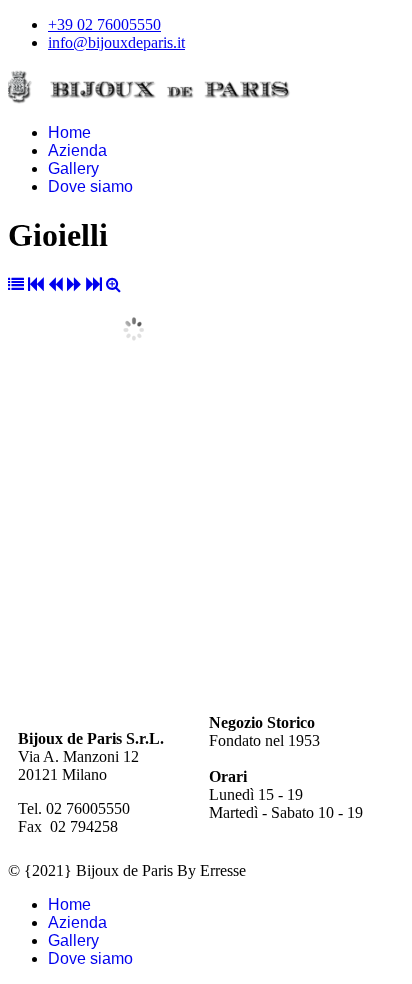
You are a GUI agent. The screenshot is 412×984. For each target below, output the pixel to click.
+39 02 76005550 (104, 24)
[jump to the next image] (74, 284)
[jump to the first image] (36, 284)
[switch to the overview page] (16, 284)
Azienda (77, 150)
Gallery (73, 168)
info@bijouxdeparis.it (116, 42)
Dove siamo (90, 186)
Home (69, 132)
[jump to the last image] (94, 284)
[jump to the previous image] (55, 284)
